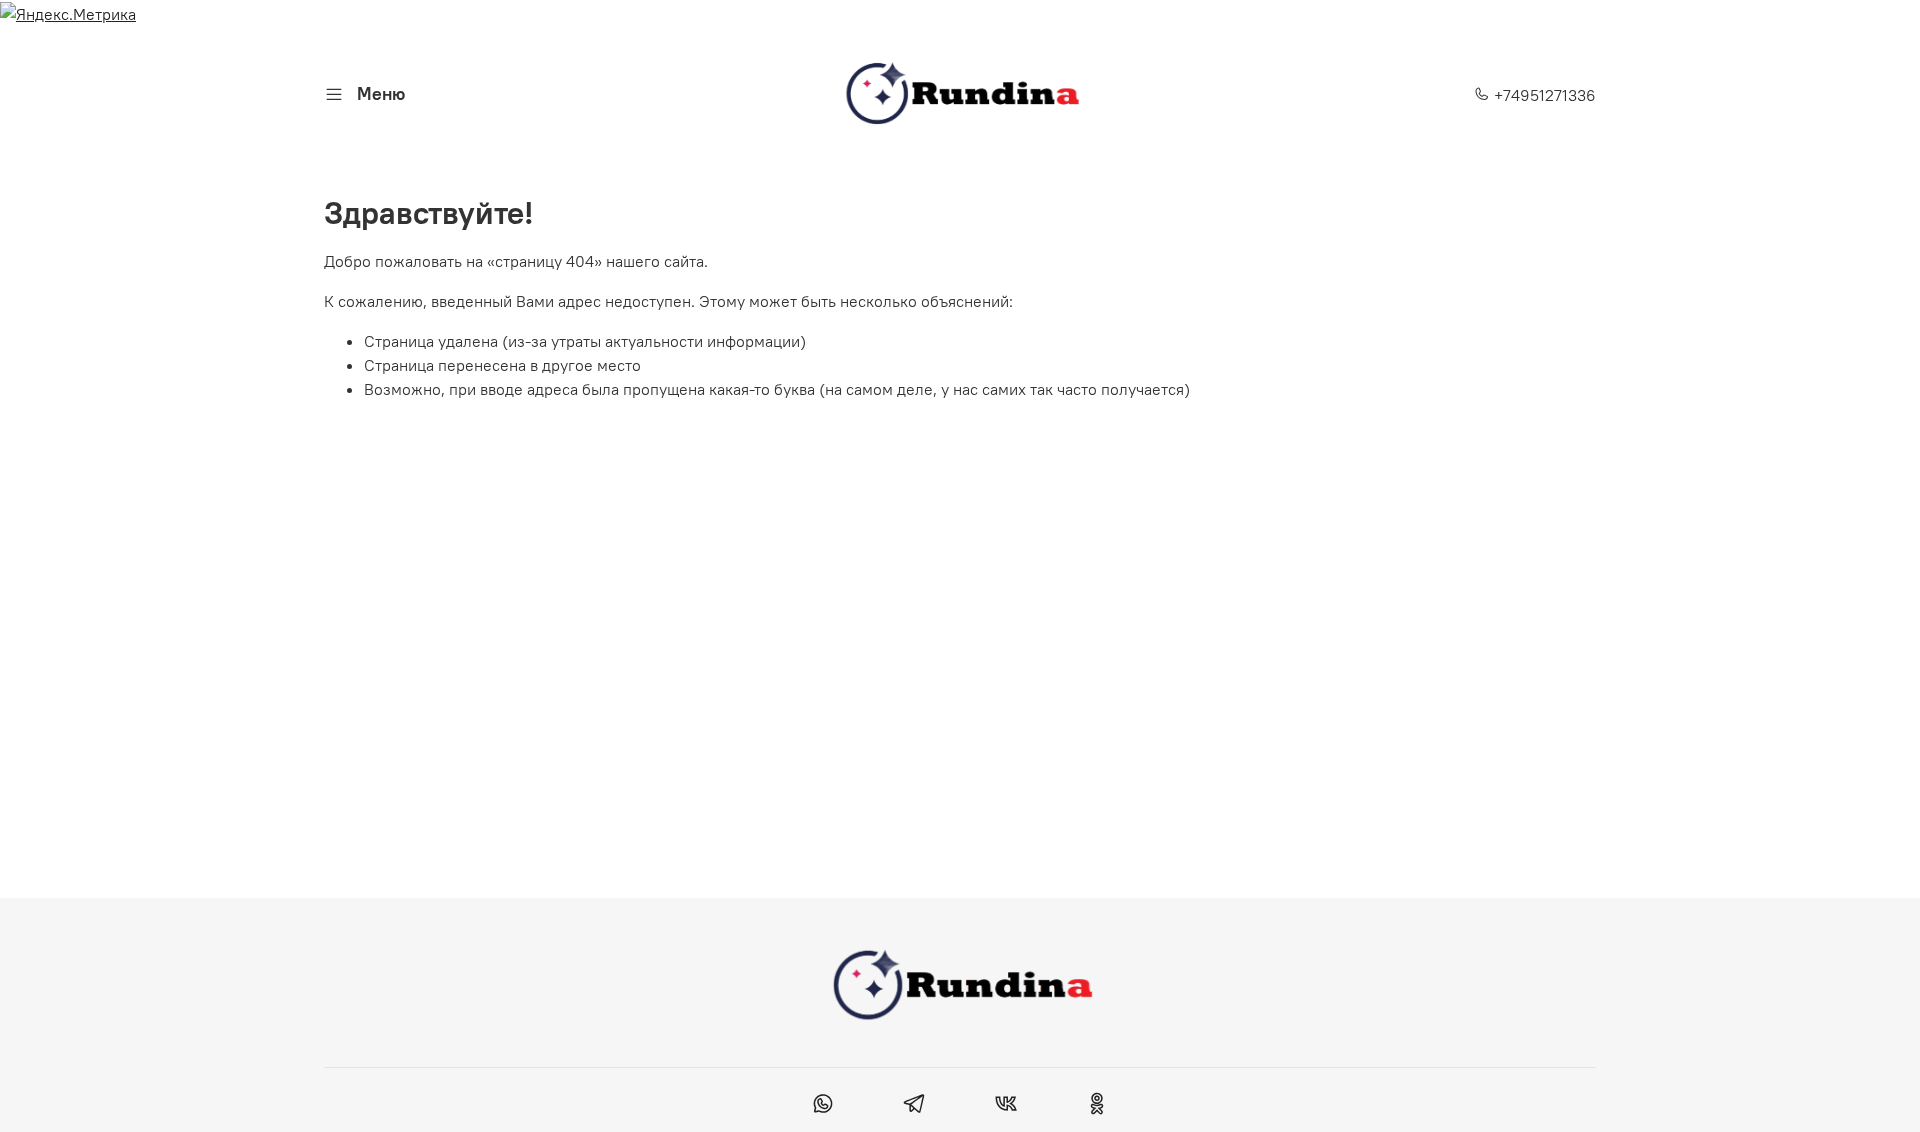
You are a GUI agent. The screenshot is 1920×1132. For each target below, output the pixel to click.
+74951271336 (1543, 95)
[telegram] (914, 1106)
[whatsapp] (823, 1106)
